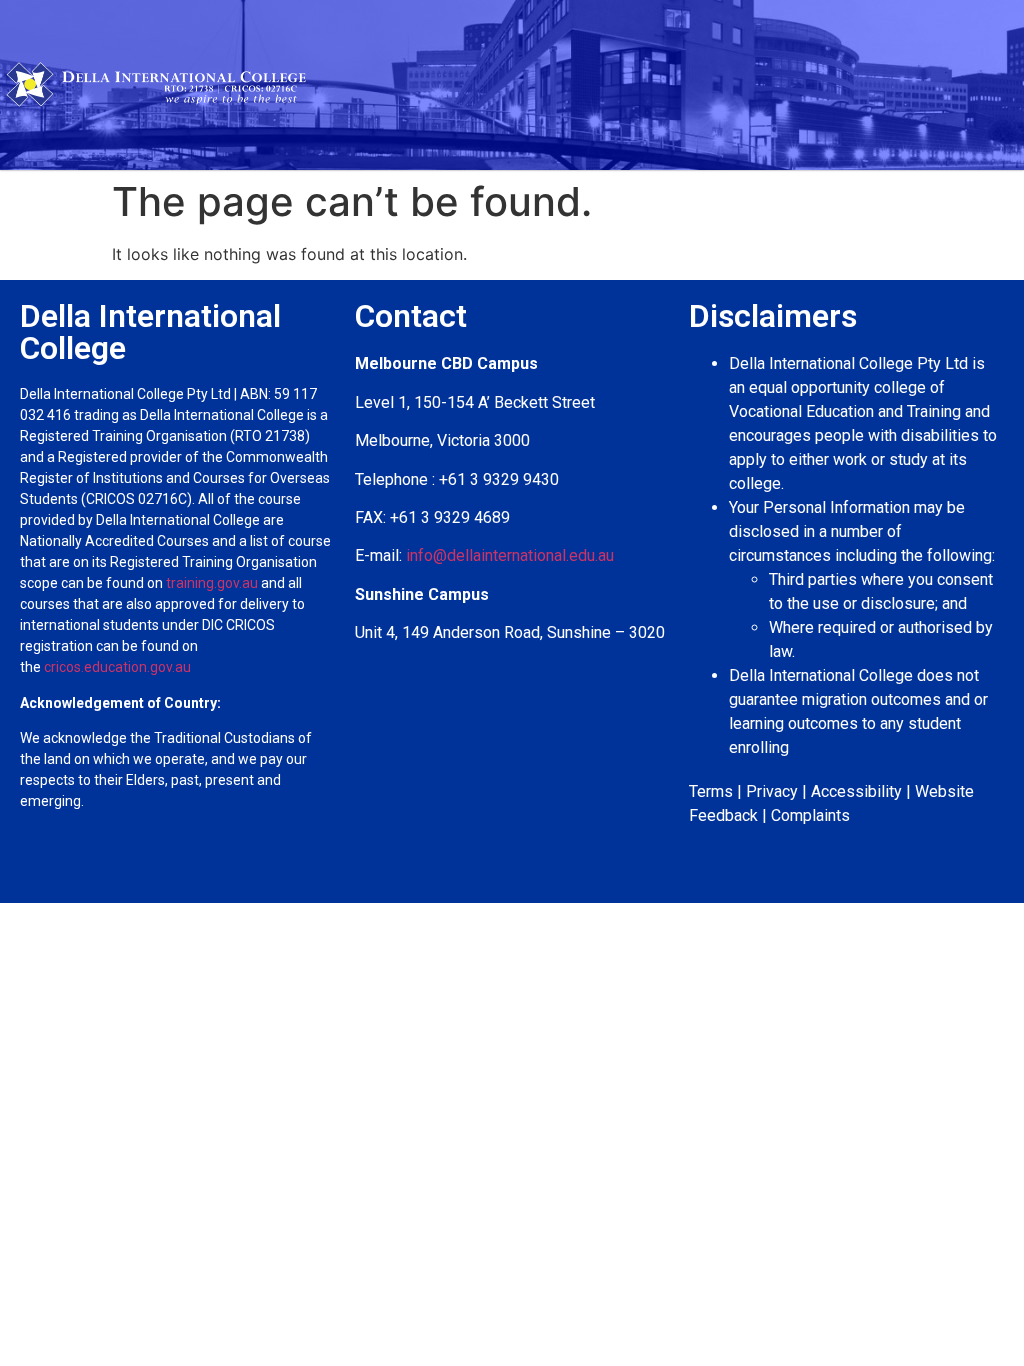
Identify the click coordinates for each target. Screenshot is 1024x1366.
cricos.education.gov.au (119, 667)
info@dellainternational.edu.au (510, 555)
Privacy (772, 791)
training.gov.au (212, 583)
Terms (711, 791)
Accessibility (856, 791)
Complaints (810, 815)
